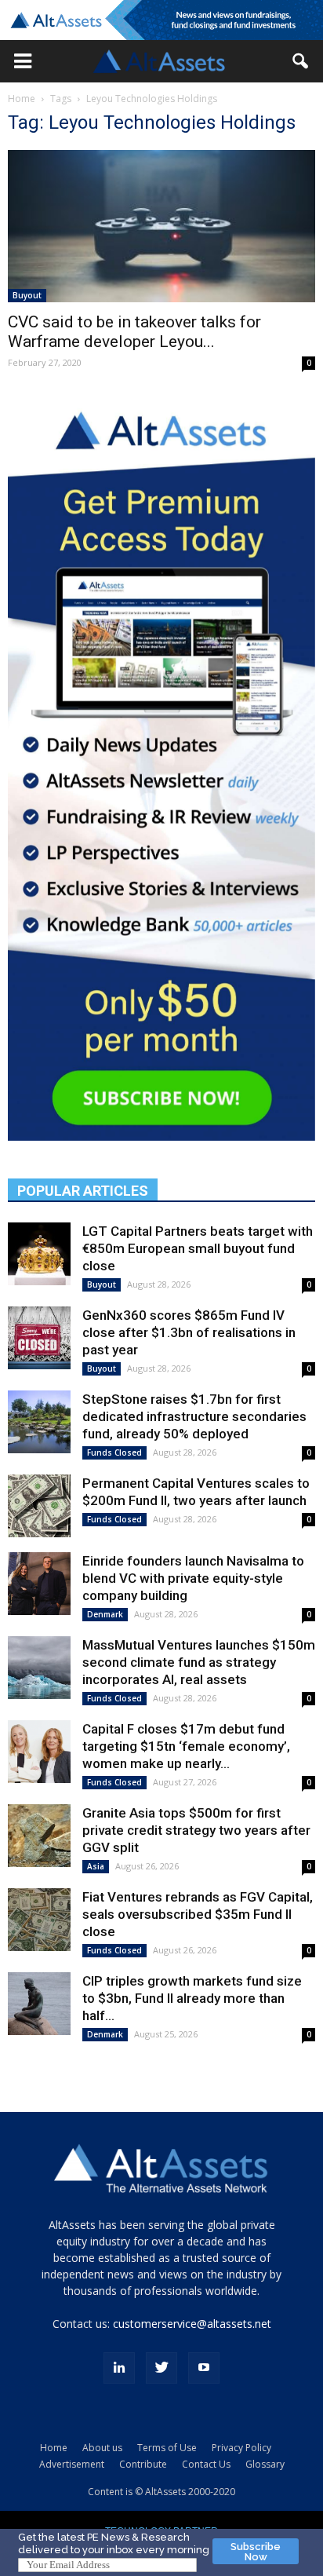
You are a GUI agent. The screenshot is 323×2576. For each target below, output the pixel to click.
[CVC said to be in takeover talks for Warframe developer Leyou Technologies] (161, 226)
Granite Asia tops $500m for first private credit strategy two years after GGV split (196, 1830)
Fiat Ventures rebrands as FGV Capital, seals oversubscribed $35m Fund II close (198, 1914)
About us (102, 2448)
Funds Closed (114, 1452)
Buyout (27, 295)
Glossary (265, 2464)
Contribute (143, 2464)
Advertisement (72, 2464)
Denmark (105, 1614)
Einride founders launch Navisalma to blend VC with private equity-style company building (193, 1578)
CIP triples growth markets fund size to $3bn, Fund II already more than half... (192, 1998)
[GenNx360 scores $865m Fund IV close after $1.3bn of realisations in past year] (39, 1338)
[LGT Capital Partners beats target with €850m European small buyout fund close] (39, 1254)
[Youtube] (204, 2368)
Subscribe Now (256, 2552)
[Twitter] (161, 2368)
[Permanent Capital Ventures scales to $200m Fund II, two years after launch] (39, 1506)
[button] (23, 61)
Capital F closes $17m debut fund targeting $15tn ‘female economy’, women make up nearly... (186, 1746)
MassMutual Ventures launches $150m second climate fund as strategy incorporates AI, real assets (199, 1662)
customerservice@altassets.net (192, 2324)
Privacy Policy (241, 2448)
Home (22, 99)
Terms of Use (167, 2448)
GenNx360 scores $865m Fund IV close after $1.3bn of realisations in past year (189, 1332)
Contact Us (206, 2464)
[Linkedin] (119, 2368)
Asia (96, 1866)
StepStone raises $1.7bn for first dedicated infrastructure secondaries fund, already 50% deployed (194, 1416)
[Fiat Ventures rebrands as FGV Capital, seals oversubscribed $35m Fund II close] (39, 1920)
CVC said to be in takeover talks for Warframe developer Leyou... (134, 332)
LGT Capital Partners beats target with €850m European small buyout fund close (198, 1248)
